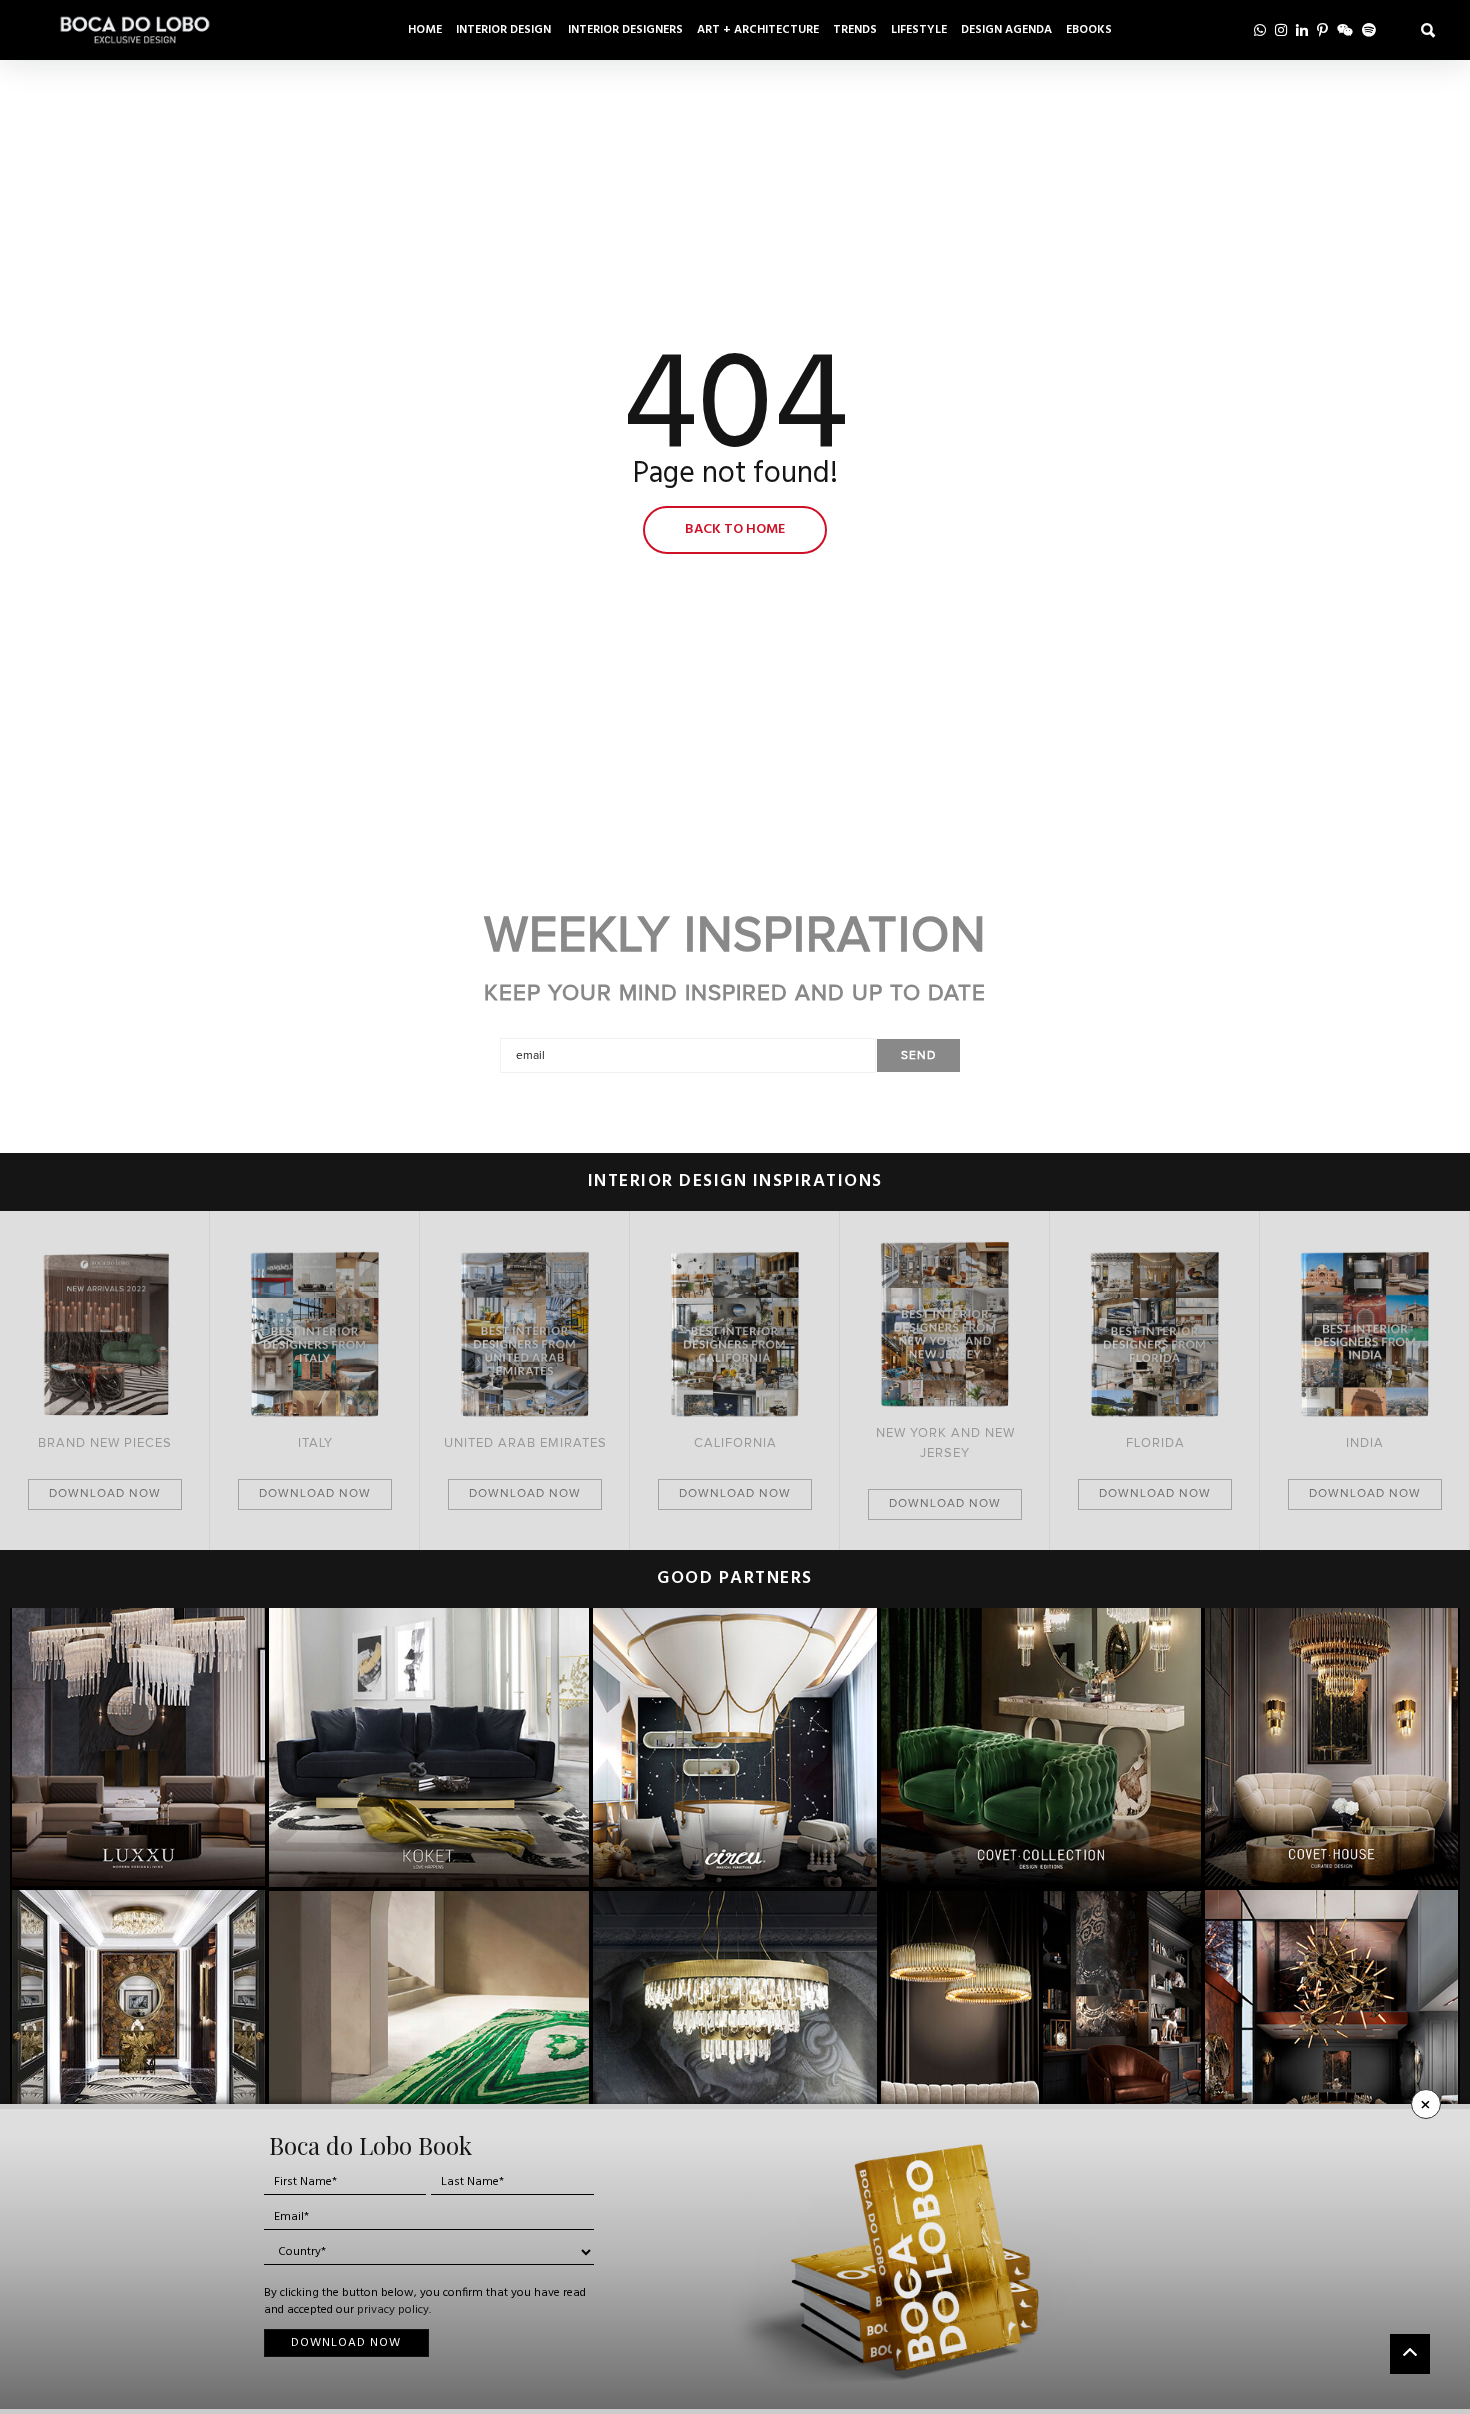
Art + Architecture (758, 30)
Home (425, 30)
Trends (855, 30)
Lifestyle (919, 30)
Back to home (735, 529)
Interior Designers (625, 30)
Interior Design (505, 30)
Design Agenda (1006, 30)
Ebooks (1089, 30)
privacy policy (393, 2310)
